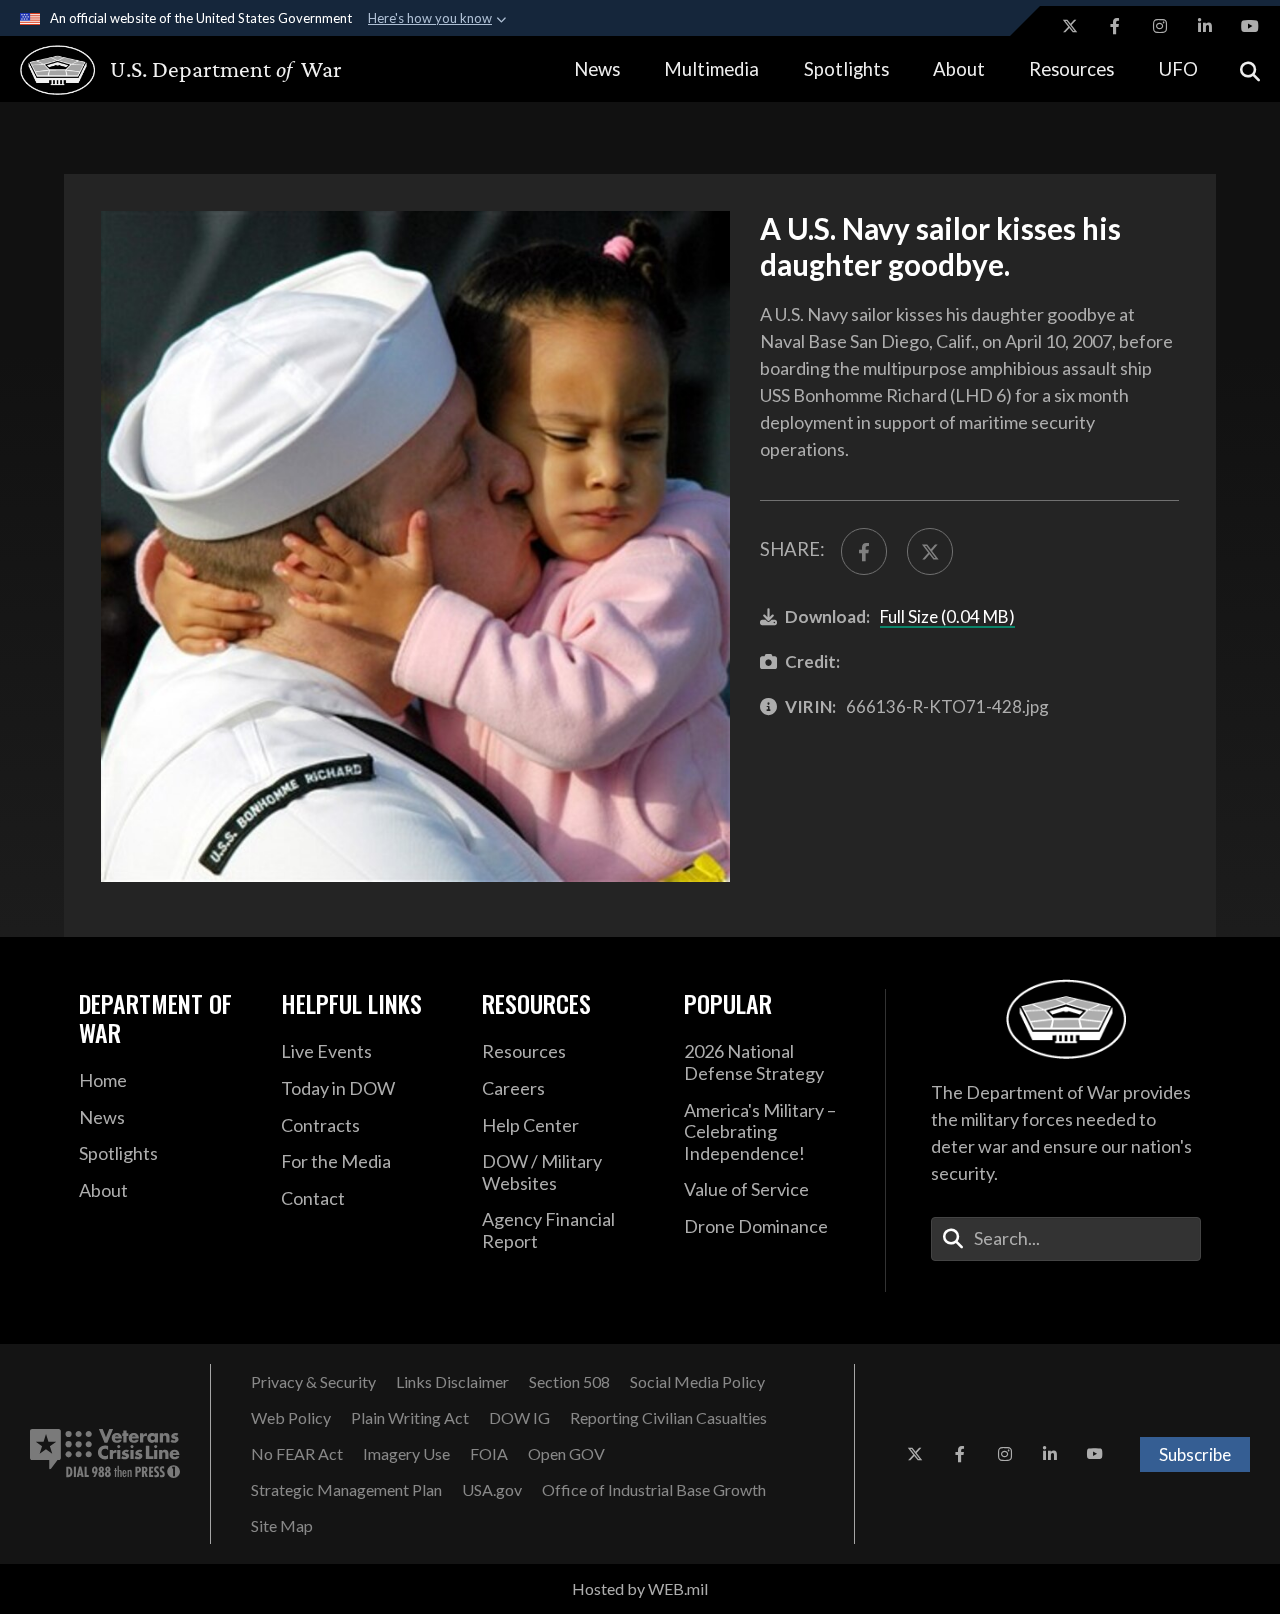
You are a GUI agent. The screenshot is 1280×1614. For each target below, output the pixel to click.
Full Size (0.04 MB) (947, 616)
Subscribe (1195, 1454)
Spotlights (846, 69)
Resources (1071, 69)
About (959, 69)
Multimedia (711, 69)
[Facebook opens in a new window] (1115, 26)
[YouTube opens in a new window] (1250, 26)
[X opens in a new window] (1070, 26)
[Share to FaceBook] (864, 551)
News (597, 69)
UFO (1178, 69)
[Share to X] (930, 551)
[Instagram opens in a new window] (1160, 26)
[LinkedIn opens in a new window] (1205, 26)
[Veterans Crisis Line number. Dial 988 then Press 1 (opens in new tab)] (105, 1454)
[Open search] (1250, 69)
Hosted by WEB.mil (640, 1588)
